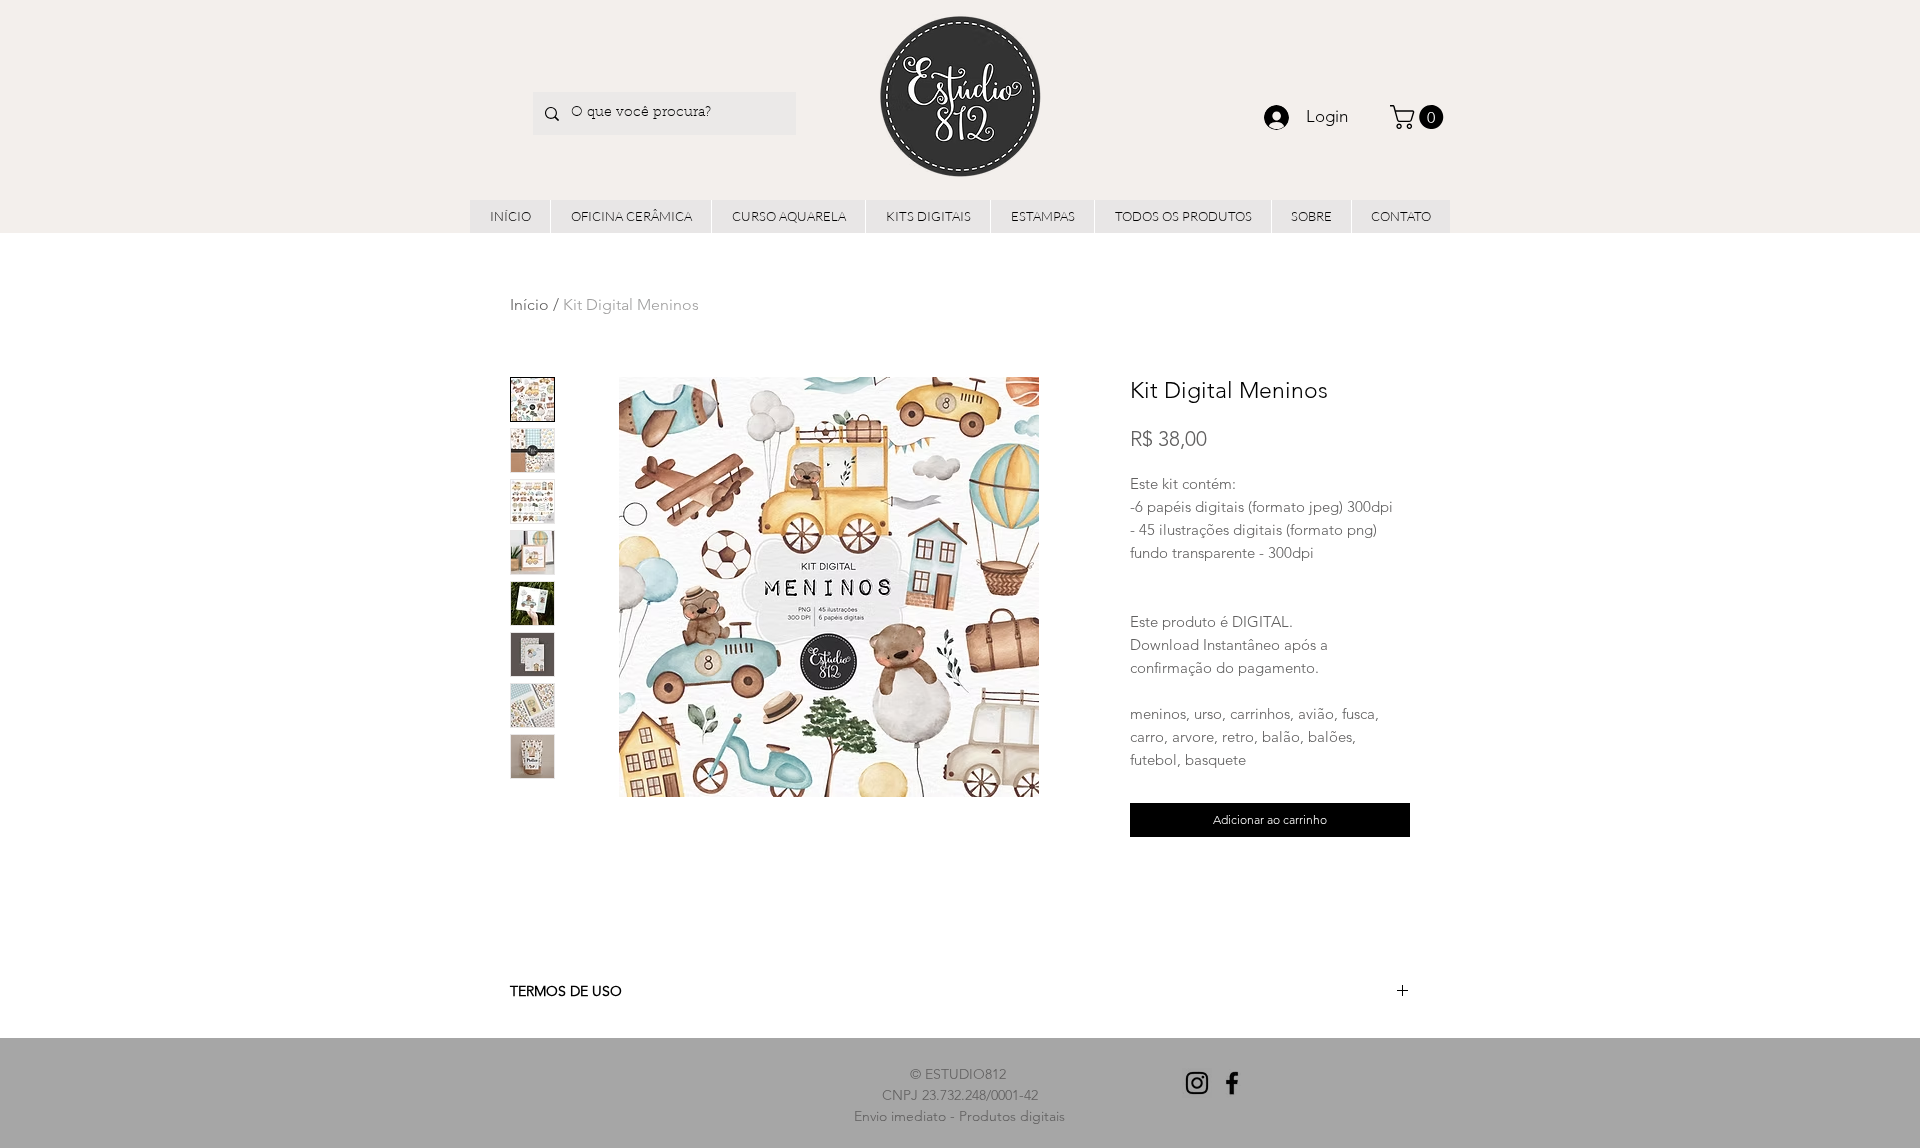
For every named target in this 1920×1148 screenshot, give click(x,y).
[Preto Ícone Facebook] (1232, 1083)
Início (529, 304)
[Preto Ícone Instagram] (1197, 1083)
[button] (1419, 117)
